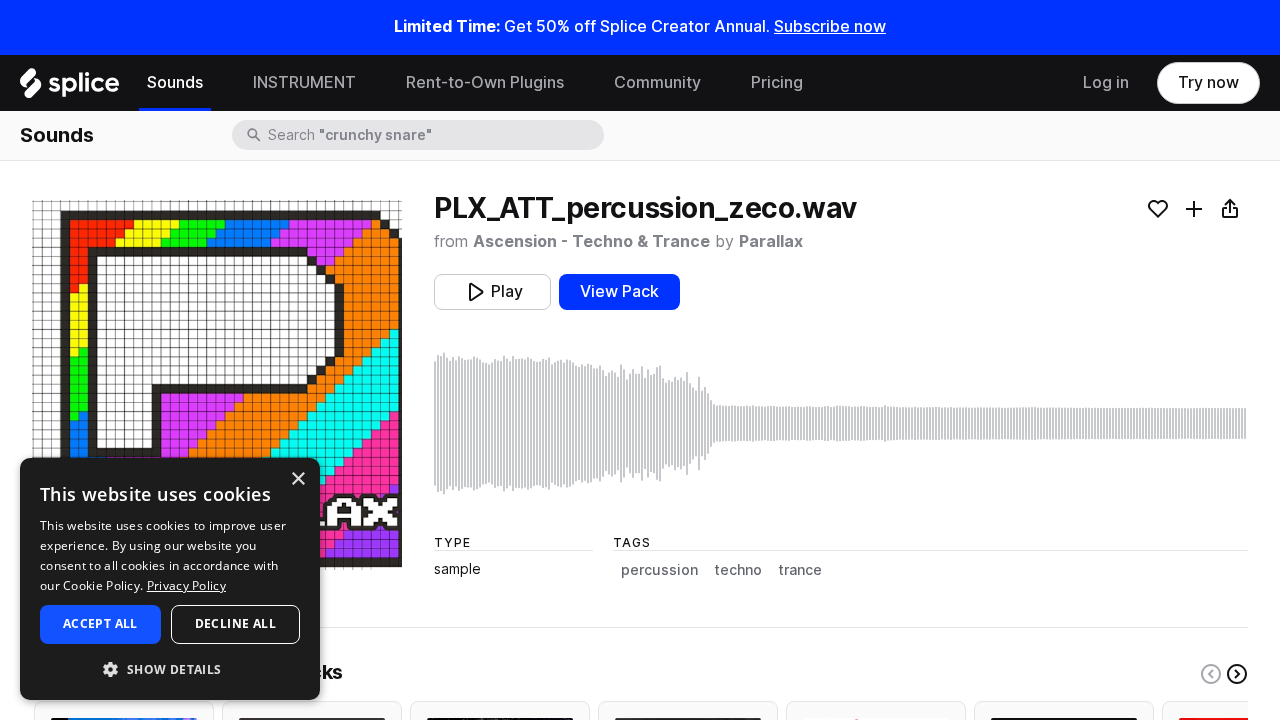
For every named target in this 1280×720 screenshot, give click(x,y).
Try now (1208, 82)
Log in (1106, 82)
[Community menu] (716, 83)
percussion (659, 570)
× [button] (297, 479)
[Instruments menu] (371, 83)
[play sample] (841, 423)
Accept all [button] (100, 623)
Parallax (771, 241)
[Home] (69, 88)
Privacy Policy (186, 585)
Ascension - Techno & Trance (591, 241)
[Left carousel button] (1211, 674)
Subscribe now (830, 26)
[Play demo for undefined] (217, 385)
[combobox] (434, 135)
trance (800, 570)
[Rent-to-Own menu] (579, 83)
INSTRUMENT (304, 82)
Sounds (175, 82)
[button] (170, 668)
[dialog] (170, 579)
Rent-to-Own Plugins (485, 82)
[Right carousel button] (1237, 674)
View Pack (619, 291)
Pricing (777, 82)
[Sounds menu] (218, 83)
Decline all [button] (235, 623)
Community (657, 82)
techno (738, 570)
